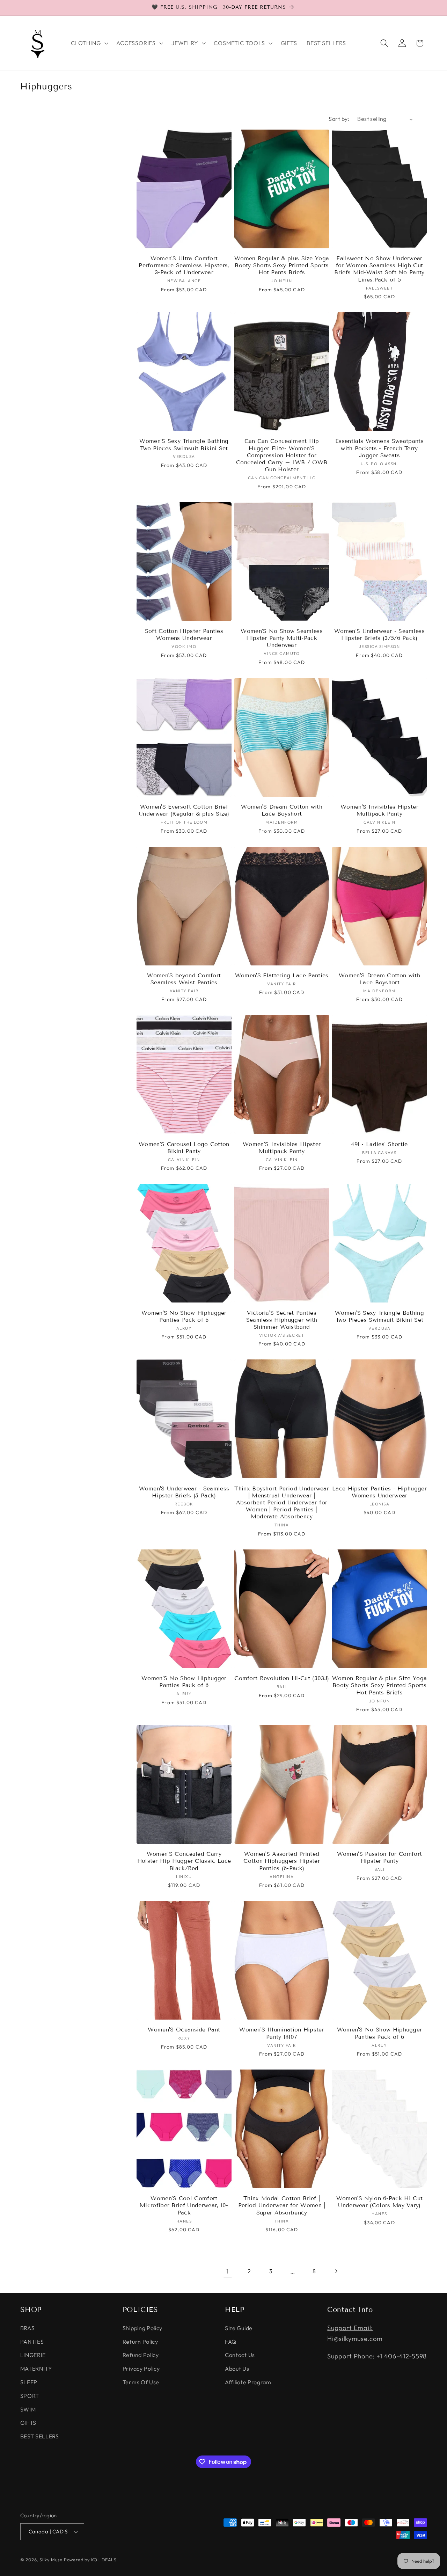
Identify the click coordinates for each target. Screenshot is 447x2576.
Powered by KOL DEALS (90, 2560)
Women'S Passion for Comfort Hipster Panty (379, 1857)
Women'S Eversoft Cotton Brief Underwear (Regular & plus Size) (184, 810)
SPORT (30, 2396)
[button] (89, 43)
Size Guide (239, 2328)
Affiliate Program (248, 2382)
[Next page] (336, 2272)
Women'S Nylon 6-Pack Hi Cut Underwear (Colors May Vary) (379, 2202)
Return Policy (140, 2342)
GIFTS (28, 2423)
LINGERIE (33, 2355)
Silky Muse (51, 2560)
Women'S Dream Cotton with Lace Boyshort (282, 810)
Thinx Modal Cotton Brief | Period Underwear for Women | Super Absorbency (282, 2205)
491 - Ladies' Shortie (379, 1144)
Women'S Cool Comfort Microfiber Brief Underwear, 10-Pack (184, 2205)
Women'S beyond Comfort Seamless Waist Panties (184, 979)
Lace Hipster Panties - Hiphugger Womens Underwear (379, 1492)
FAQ (231, 2342)
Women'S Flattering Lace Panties (282, 975)
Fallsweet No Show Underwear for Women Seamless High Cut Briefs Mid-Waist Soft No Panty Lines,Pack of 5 (379, 269)
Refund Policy (141, 2355)
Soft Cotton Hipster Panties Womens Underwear (184, 634)
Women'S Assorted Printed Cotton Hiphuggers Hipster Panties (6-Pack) (282, 1861)
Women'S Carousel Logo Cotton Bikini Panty (184, 1148)
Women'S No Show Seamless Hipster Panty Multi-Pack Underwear (281, 638)
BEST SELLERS (40, 2436)
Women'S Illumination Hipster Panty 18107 (282, 2033)
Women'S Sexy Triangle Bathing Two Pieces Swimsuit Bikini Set (184, 444)
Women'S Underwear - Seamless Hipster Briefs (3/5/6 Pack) (379, 634)
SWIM (28, 2409)
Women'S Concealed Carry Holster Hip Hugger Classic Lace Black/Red (184, 1861)
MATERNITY (36, 2369)
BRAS (28, 2328)
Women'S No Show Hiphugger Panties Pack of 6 (184, 1316)
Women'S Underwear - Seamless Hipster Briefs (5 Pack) (184, 1492)
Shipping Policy (142, 2328)
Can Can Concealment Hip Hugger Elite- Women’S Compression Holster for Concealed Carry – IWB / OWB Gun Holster (282, 455)
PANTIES (32, 2342)
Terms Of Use (141, 2382)
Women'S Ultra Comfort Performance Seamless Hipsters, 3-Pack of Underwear (184, 265)
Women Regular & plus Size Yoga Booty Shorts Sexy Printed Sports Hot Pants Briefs (282, 265)
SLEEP (29, 2382)
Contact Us (240, 2355)
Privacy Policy (141, 2369)
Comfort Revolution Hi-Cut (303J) (282, 1678)
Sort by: (339, 119)
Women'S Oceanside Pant (184, 2030)
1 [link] (228, 2271)
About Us (237, 2369)
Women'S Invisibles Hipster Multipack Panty (379, 810)
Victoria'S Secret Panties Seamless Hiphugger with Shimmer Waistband (282, 1320)
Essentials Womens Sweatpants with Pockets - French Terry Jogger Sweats (379, 448)
